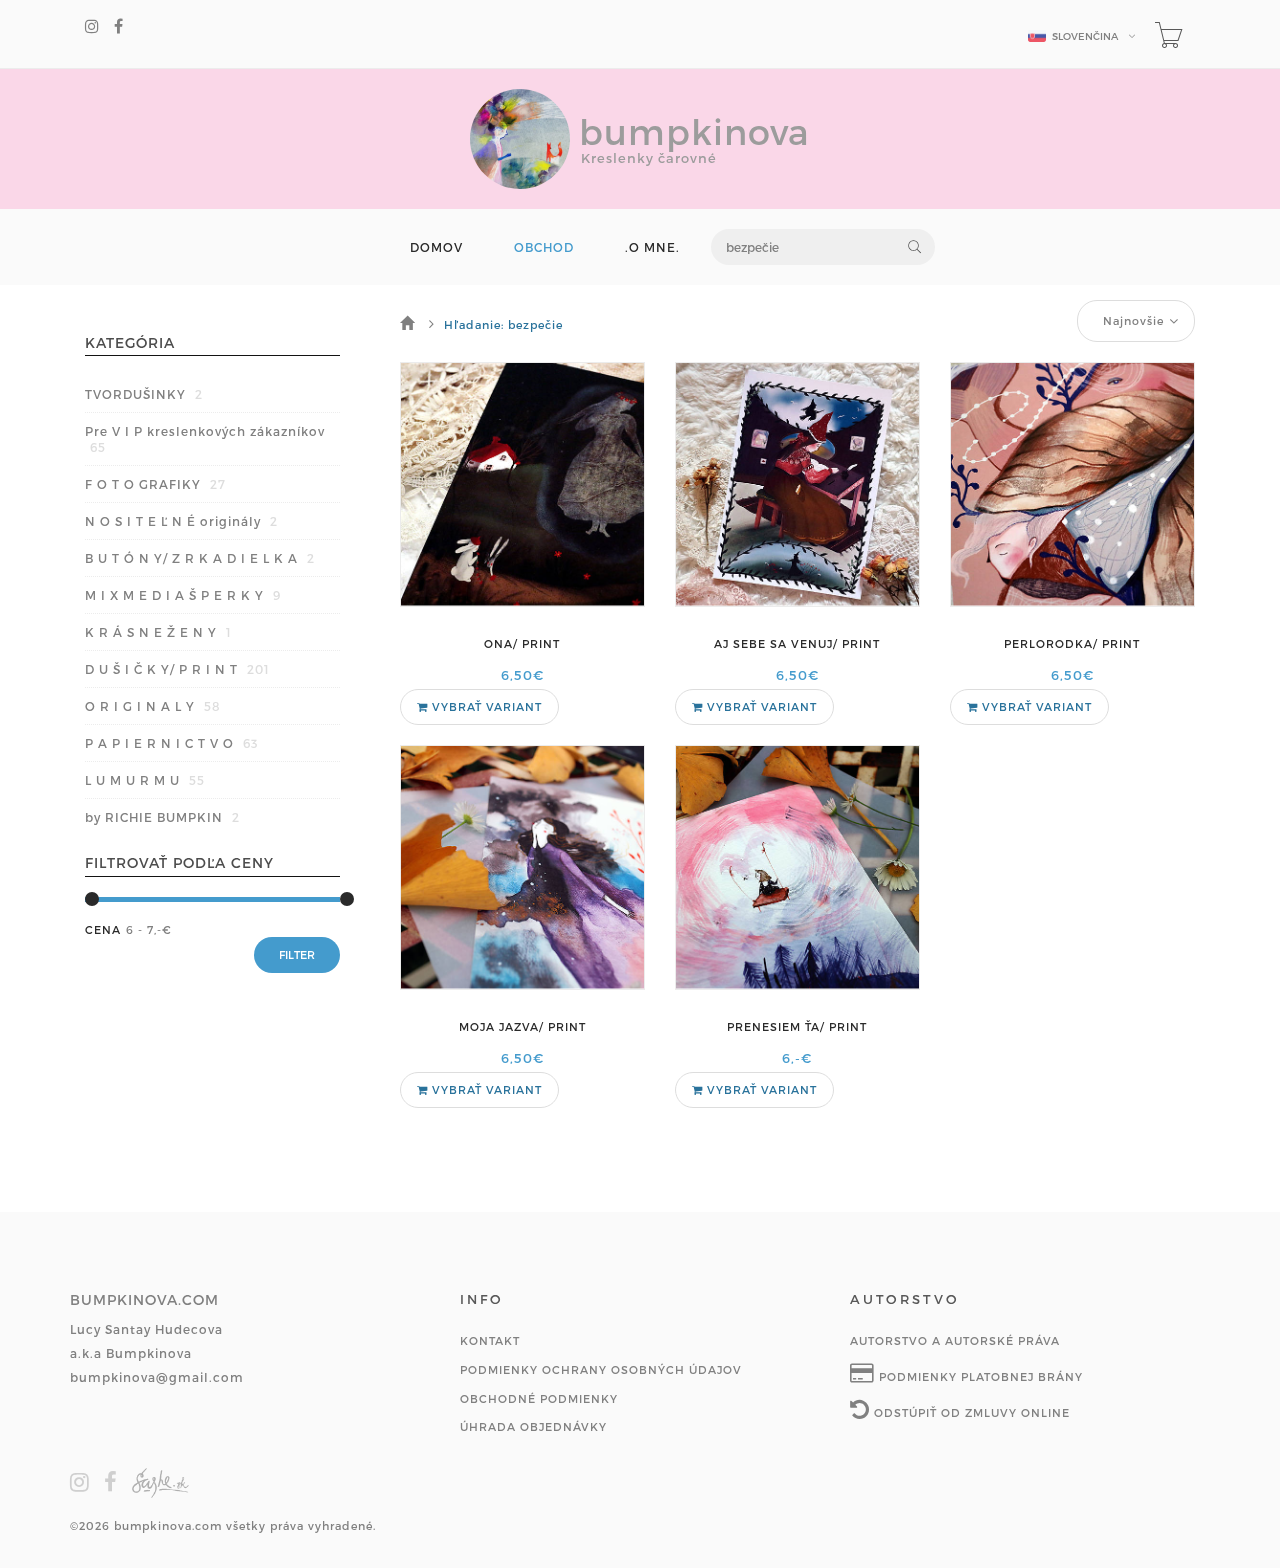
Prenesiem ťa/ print (797, 1026)
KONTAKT (490, 1340)
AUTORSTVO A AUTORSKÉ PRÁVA (955, 1340)
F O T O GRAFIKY (155, 484)
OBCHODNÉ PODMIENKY (539, 1398)
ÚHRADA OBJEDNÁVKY (533, 1426)
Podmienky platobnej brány (979, 1376)
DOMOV (436, 247)
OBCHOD (544, 247)
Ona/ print (522, 643)
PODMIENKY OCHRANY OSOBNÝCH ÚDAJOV (601, 1369)
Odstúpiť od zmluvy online (970, 1412)
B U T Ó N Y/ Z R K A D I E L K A (200, 558)
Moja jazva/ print (522, 1026)
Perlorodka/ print (1072, 643)
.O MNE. (652, 247)
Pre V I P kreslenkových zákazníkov (205, 439)
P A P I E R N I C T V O (171, 743)
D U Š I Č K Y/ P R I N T (177, 669)
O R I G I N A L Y (153, 706)
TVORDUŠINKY (144, 394)
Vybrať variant (485, 706)
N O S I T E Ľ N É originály (181, 521)
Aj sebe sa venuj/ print (797, 643)
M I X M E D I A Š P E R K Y (183, 595)
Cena (103, 929)
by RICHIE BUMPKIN (162, 817)
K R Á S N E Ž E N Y (158, 632)
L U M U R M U (145, 780)
